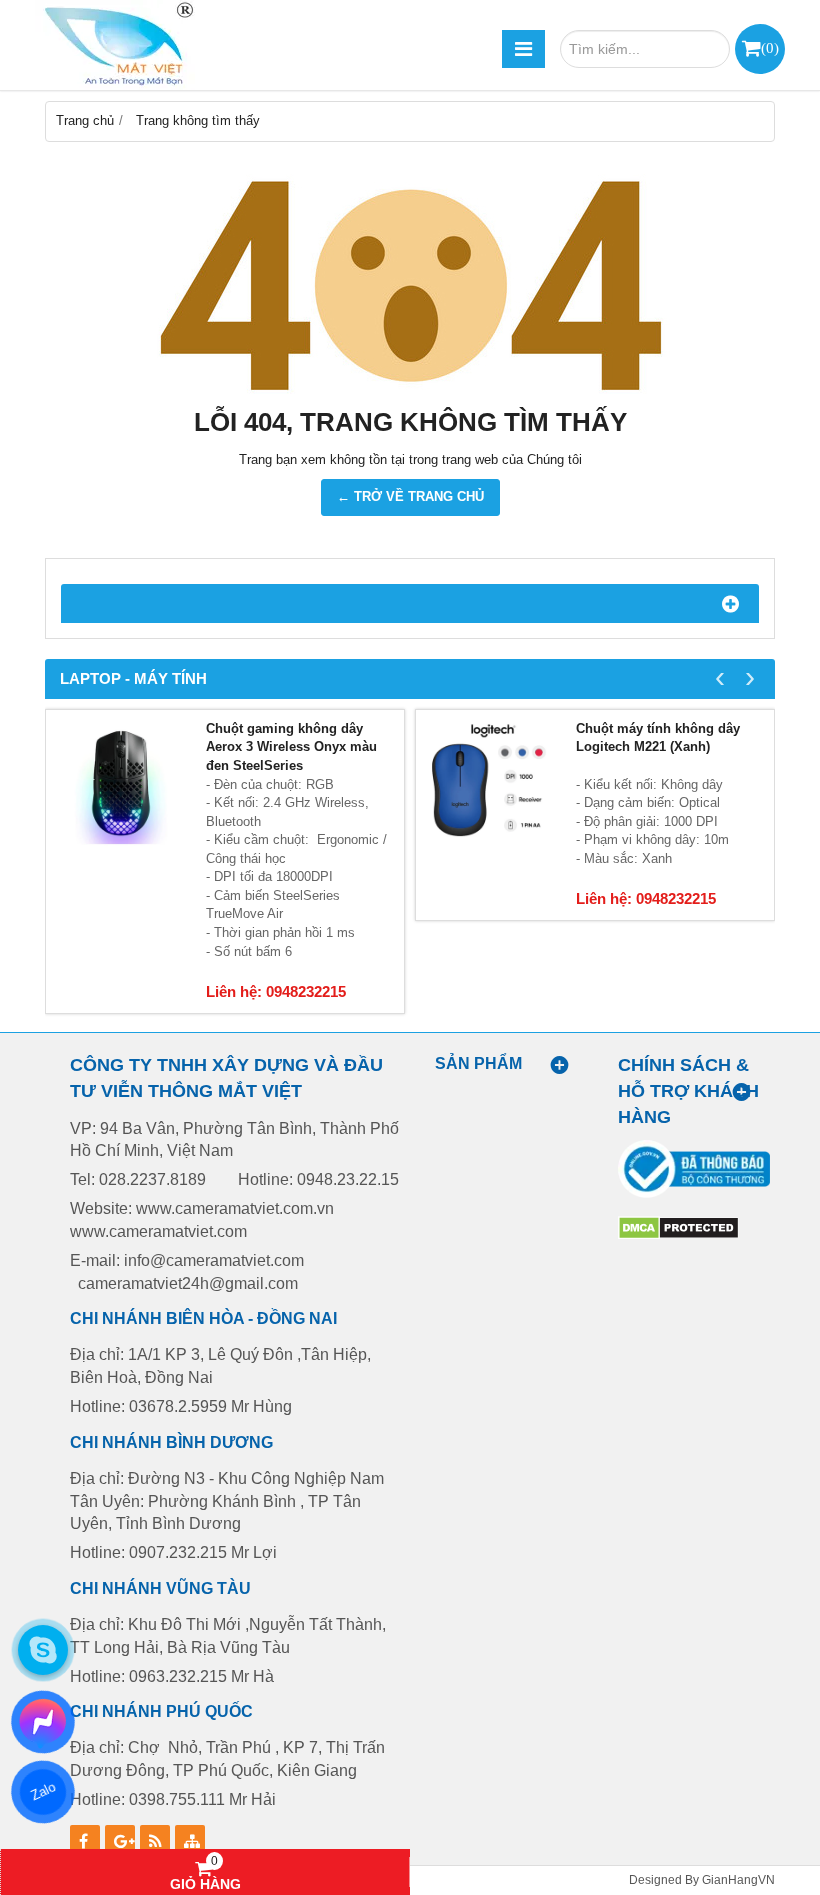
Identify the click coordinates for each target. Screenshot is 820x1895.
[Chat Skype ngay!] (43, 1650)
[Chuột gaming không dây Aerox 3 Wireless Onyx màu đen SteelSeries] (121, 785)
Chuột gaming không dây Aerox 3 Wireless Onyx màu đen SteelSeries (291, 747)
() (770, 47)
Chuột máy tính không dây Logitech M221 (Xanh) (658, 738)
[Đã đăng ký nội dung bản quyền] (678, 1235)
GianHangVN (738, 1879)
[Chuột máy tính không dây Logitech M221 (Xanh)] (491, 785)
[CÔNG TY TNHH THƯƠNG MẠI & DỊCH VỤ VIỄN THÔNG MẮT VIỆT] (115, 45)
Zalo (42, 1791)
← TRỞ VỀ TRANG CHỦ (410, 496)
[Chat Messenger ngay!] (43, 1722)
